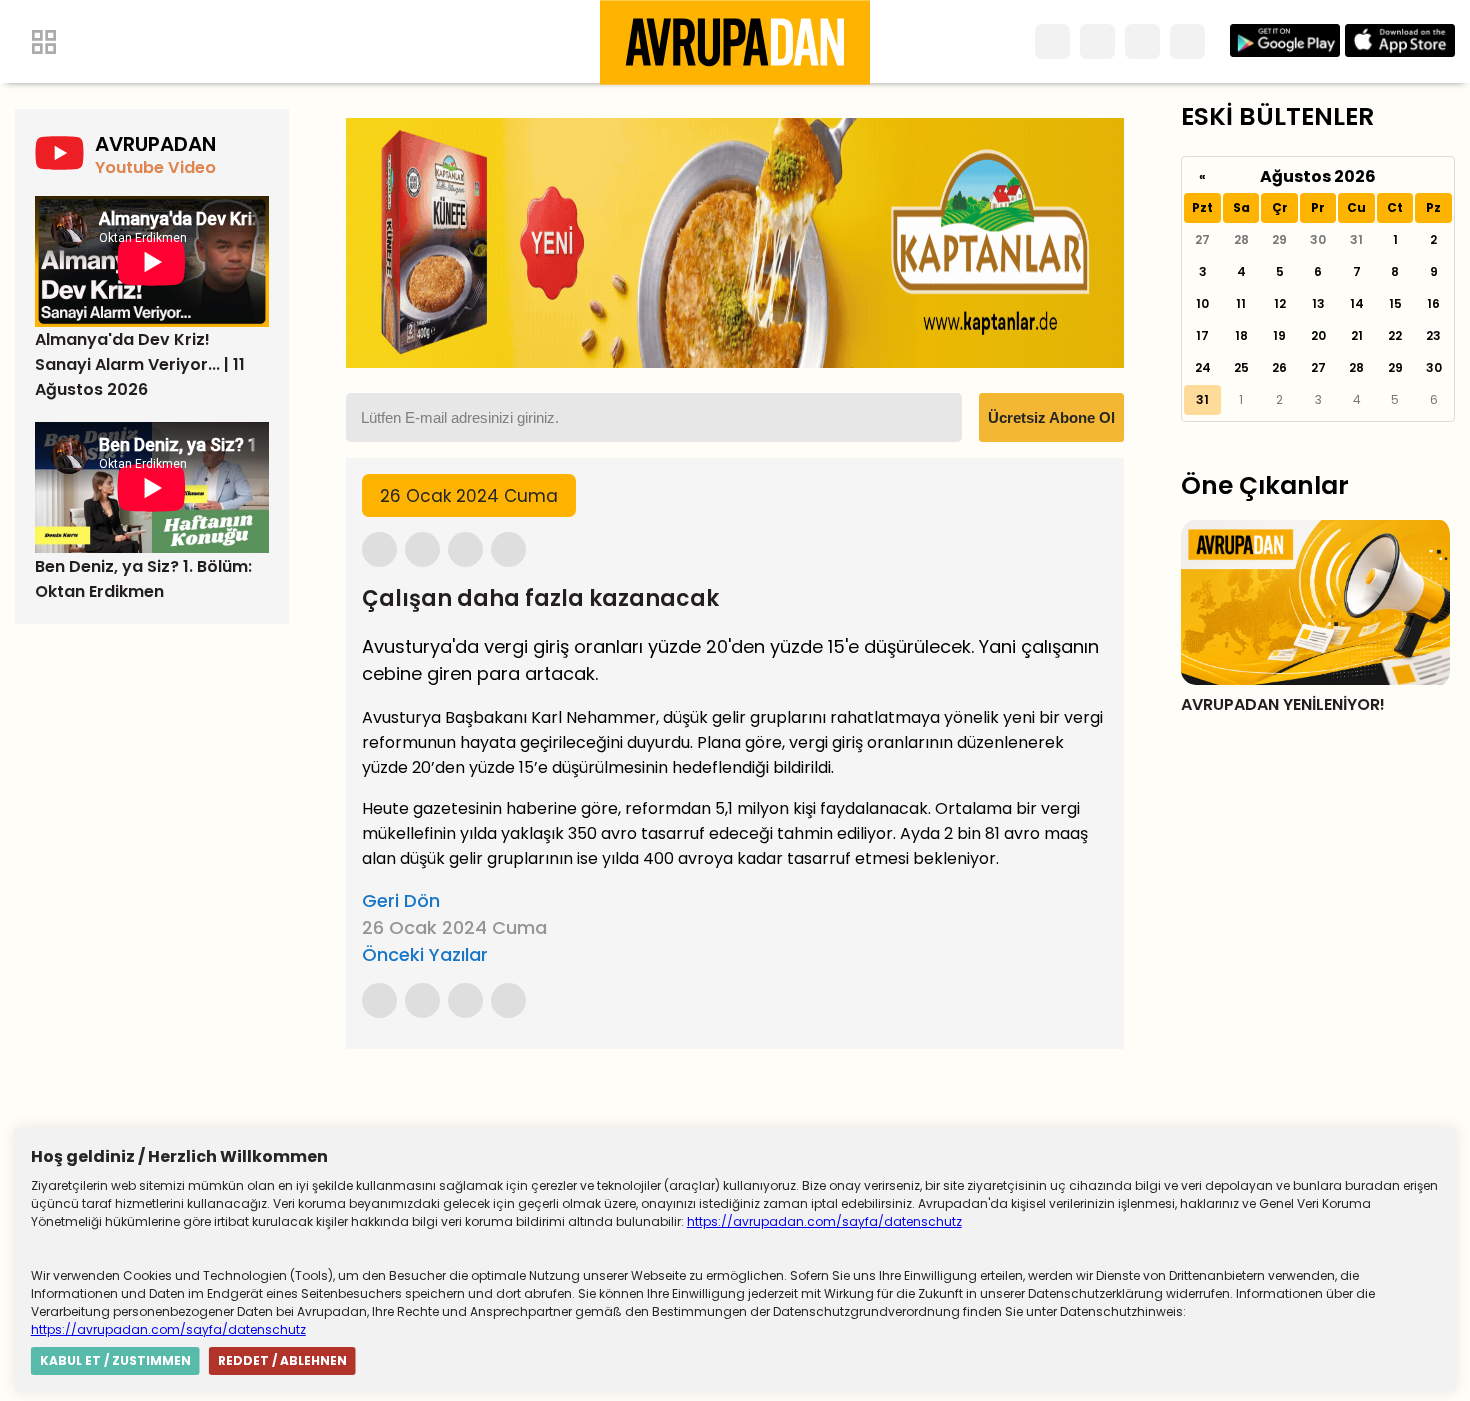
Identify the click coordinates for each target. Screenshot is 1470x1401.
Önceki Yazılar (425, 954)
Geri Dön (401, 900)
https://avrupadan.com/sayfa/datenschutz (824, 1221)
